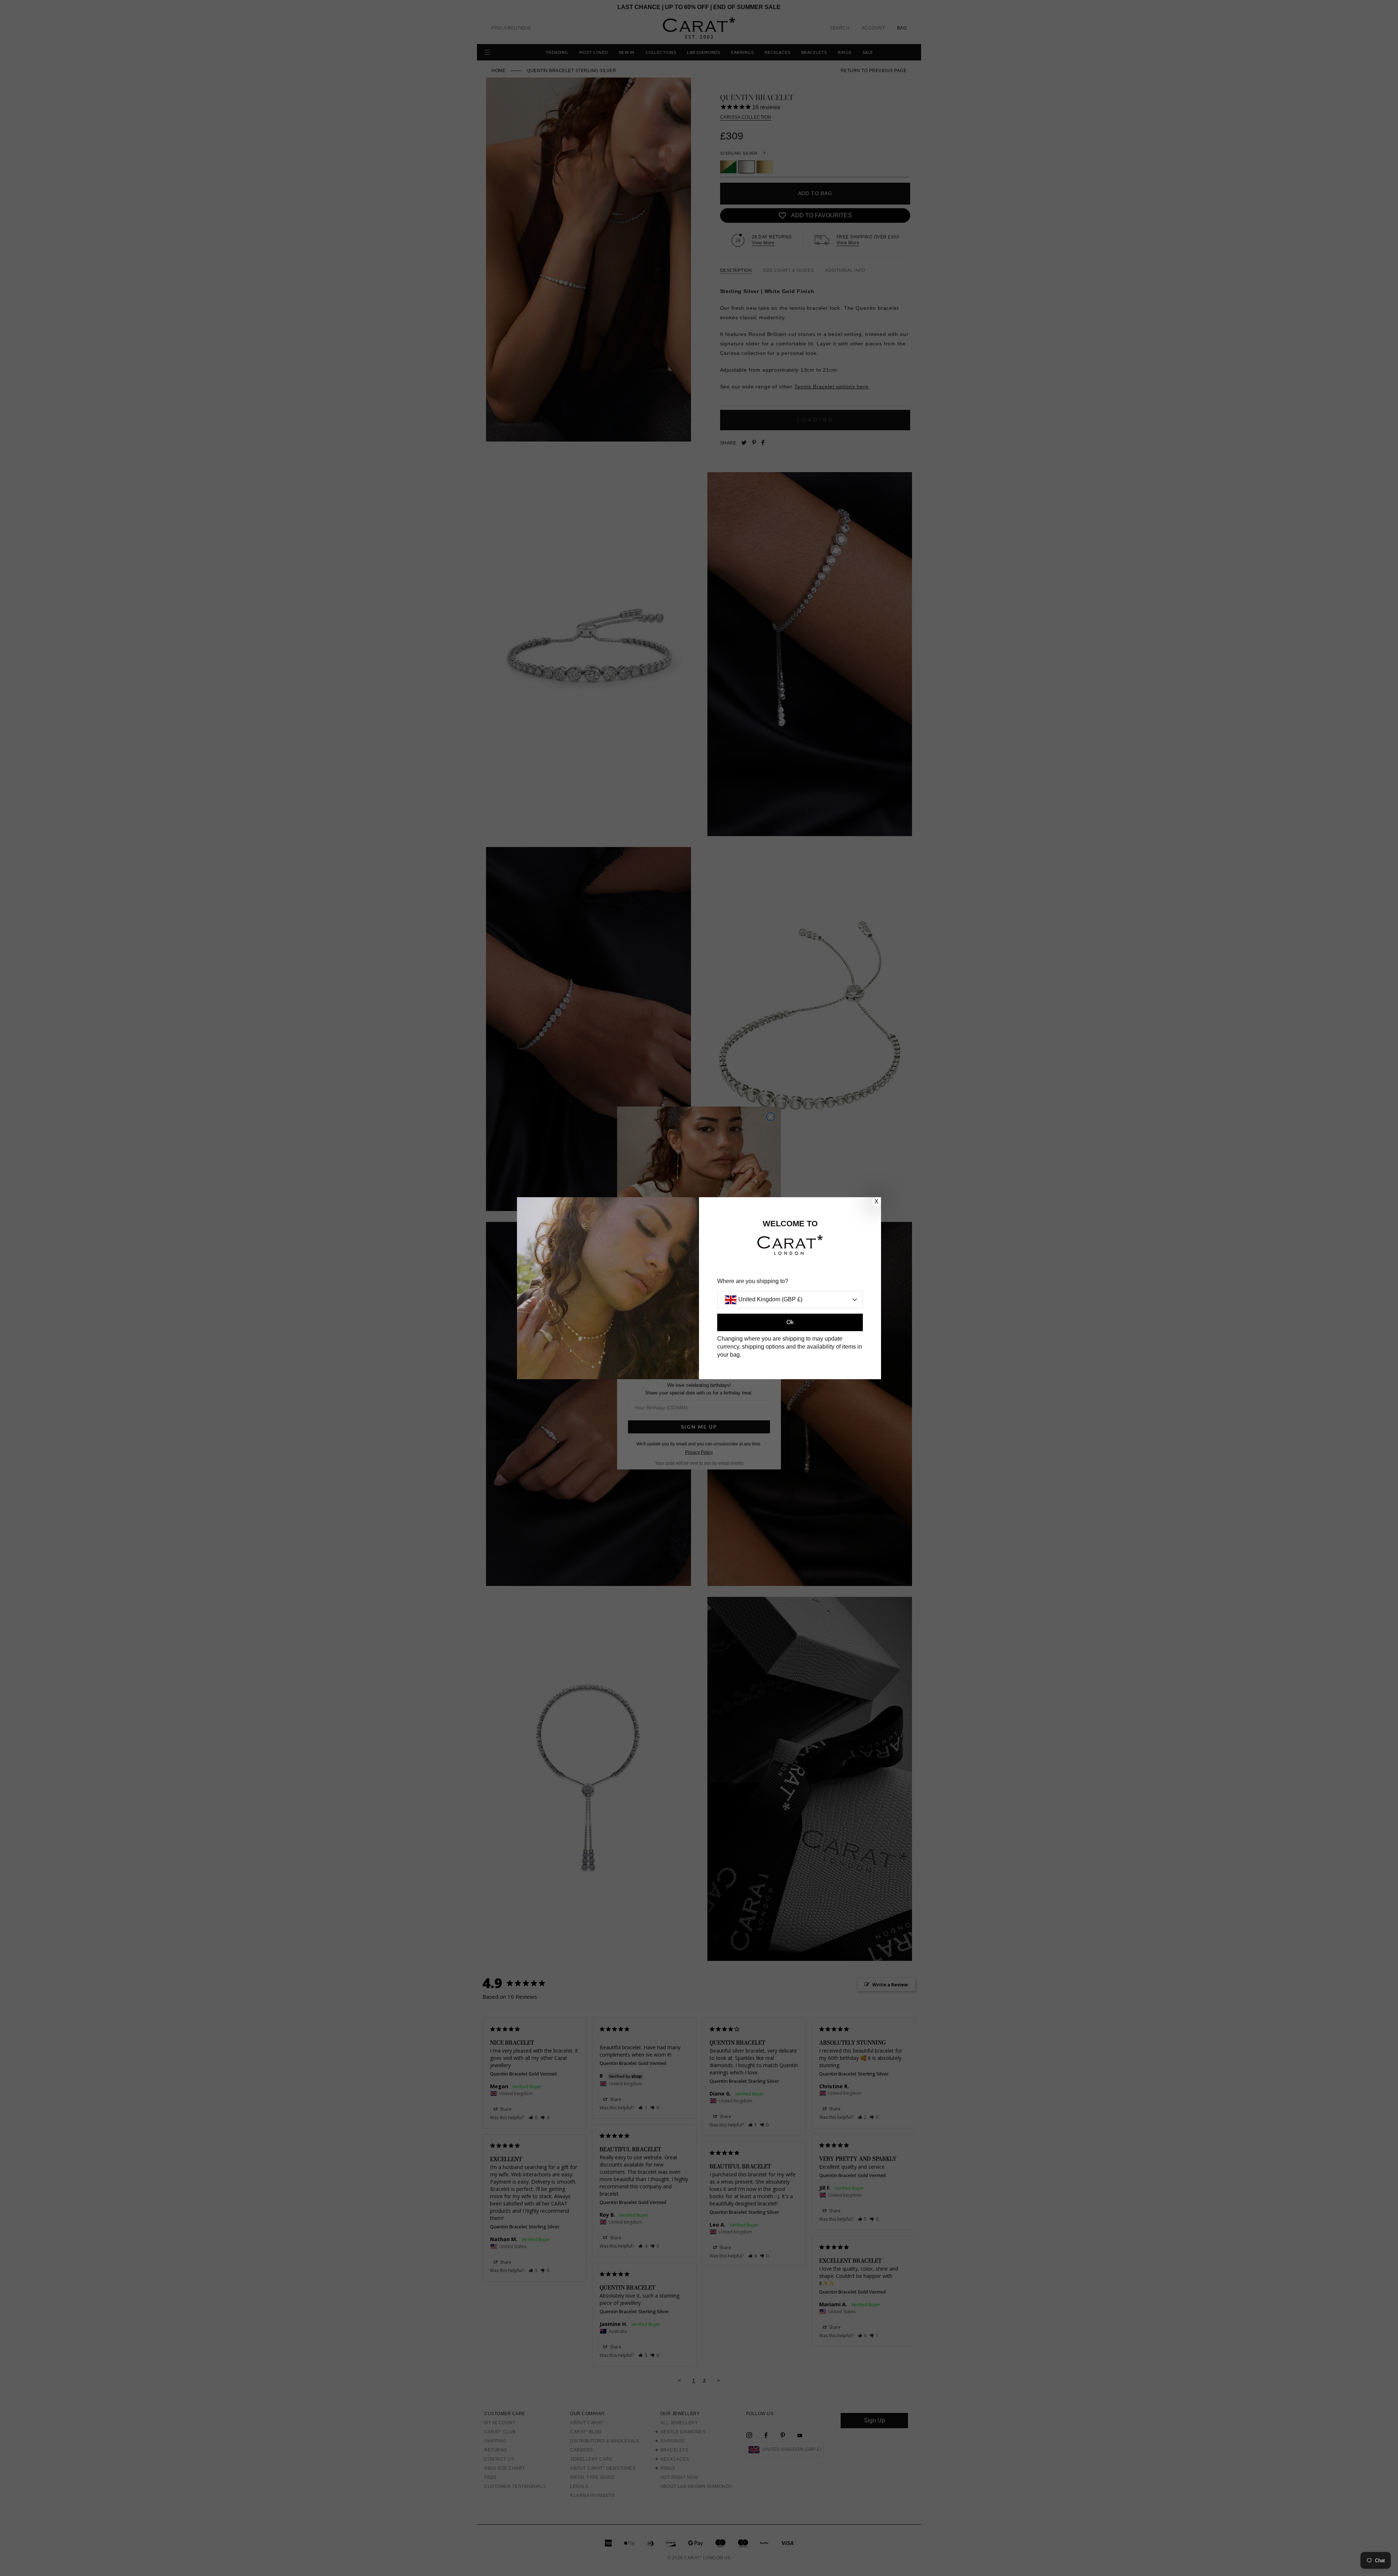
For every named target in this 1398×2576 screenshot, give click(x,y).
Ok (790, 1322)
